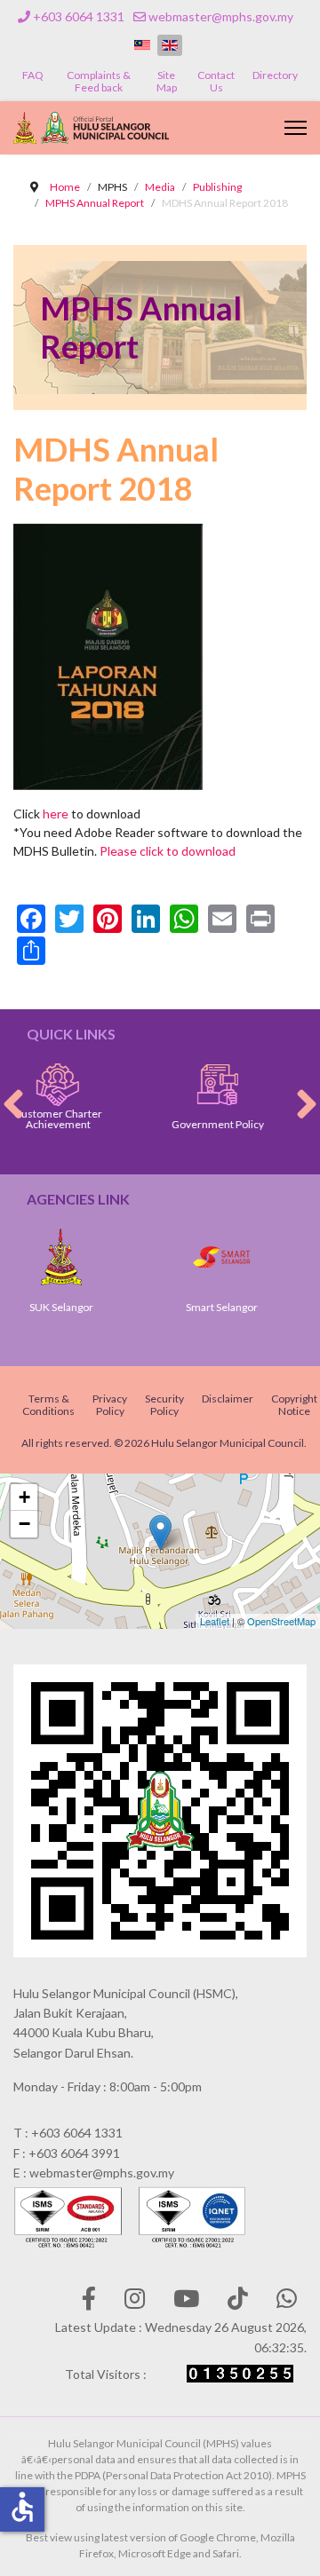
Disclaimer (228, 1399)
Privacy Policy (110, 1405)
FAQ (33, 75)
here (56, 814)
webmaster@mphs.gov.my (221, 16)
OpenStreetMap (281, 1621)
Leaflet (215, 1621)
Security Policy (164, 1405)
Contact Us (216, 81)
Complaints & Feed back (99, 81)
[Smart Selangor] (186, 1257)
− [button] (24, 1524)
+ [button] (24, 1497)
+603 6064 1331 (79, 16)
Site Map (167, 81)
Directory (275, 75)
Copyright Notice (294, 1405)
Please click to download (168, 851)
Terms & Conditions (48, 1405)
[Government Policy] (180, 1085)
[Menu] (296, 128)
